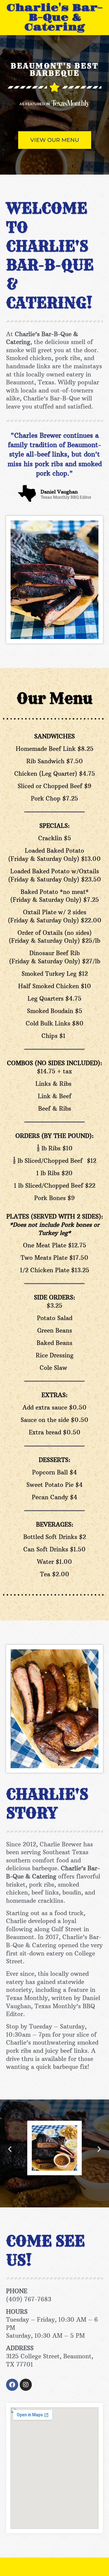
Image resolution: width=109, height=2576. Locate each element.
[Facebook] (12, 2385)
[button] (10, 2149)
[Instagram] (26, 2385)
